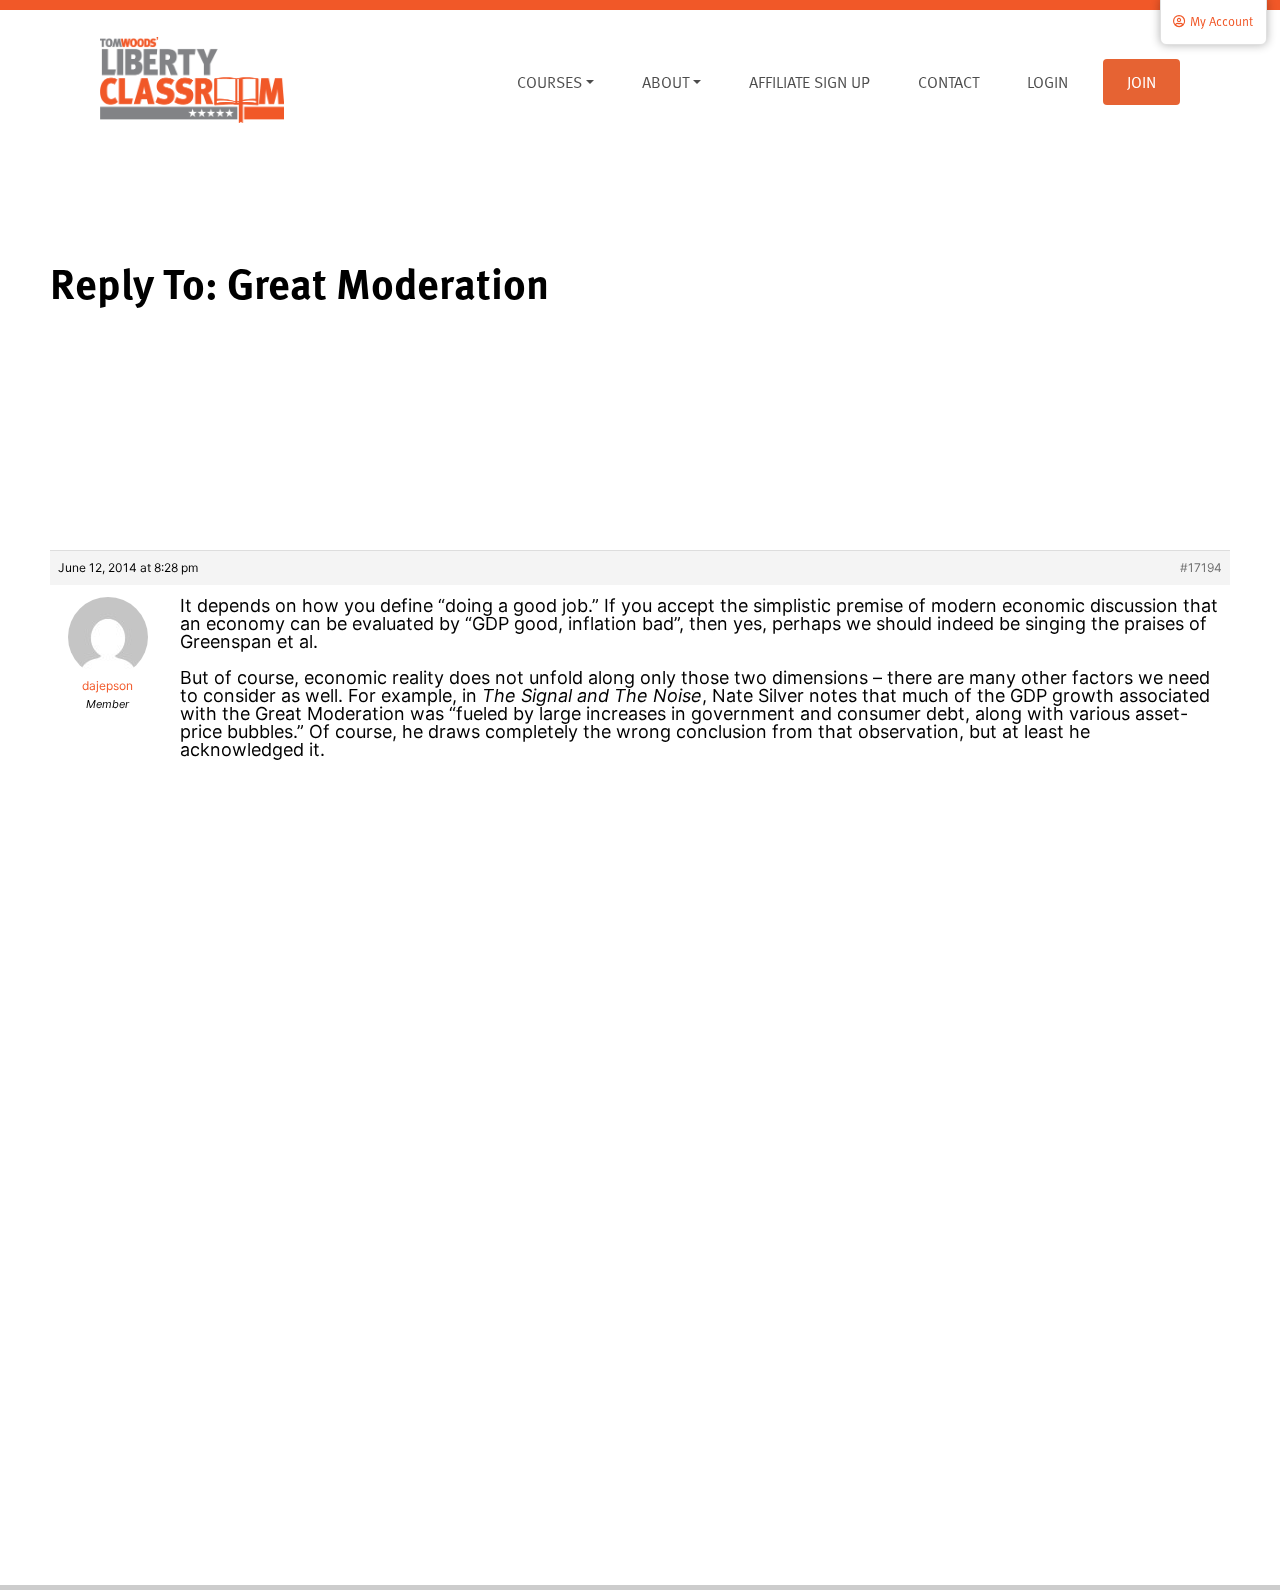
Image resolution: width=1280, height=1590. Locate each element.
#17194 (1201, 567)
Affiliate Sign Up (809, 82)
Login (1047, 82)
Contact (948, 82)
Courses (549, 82)
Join (1141, 82)
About (665, 82)
